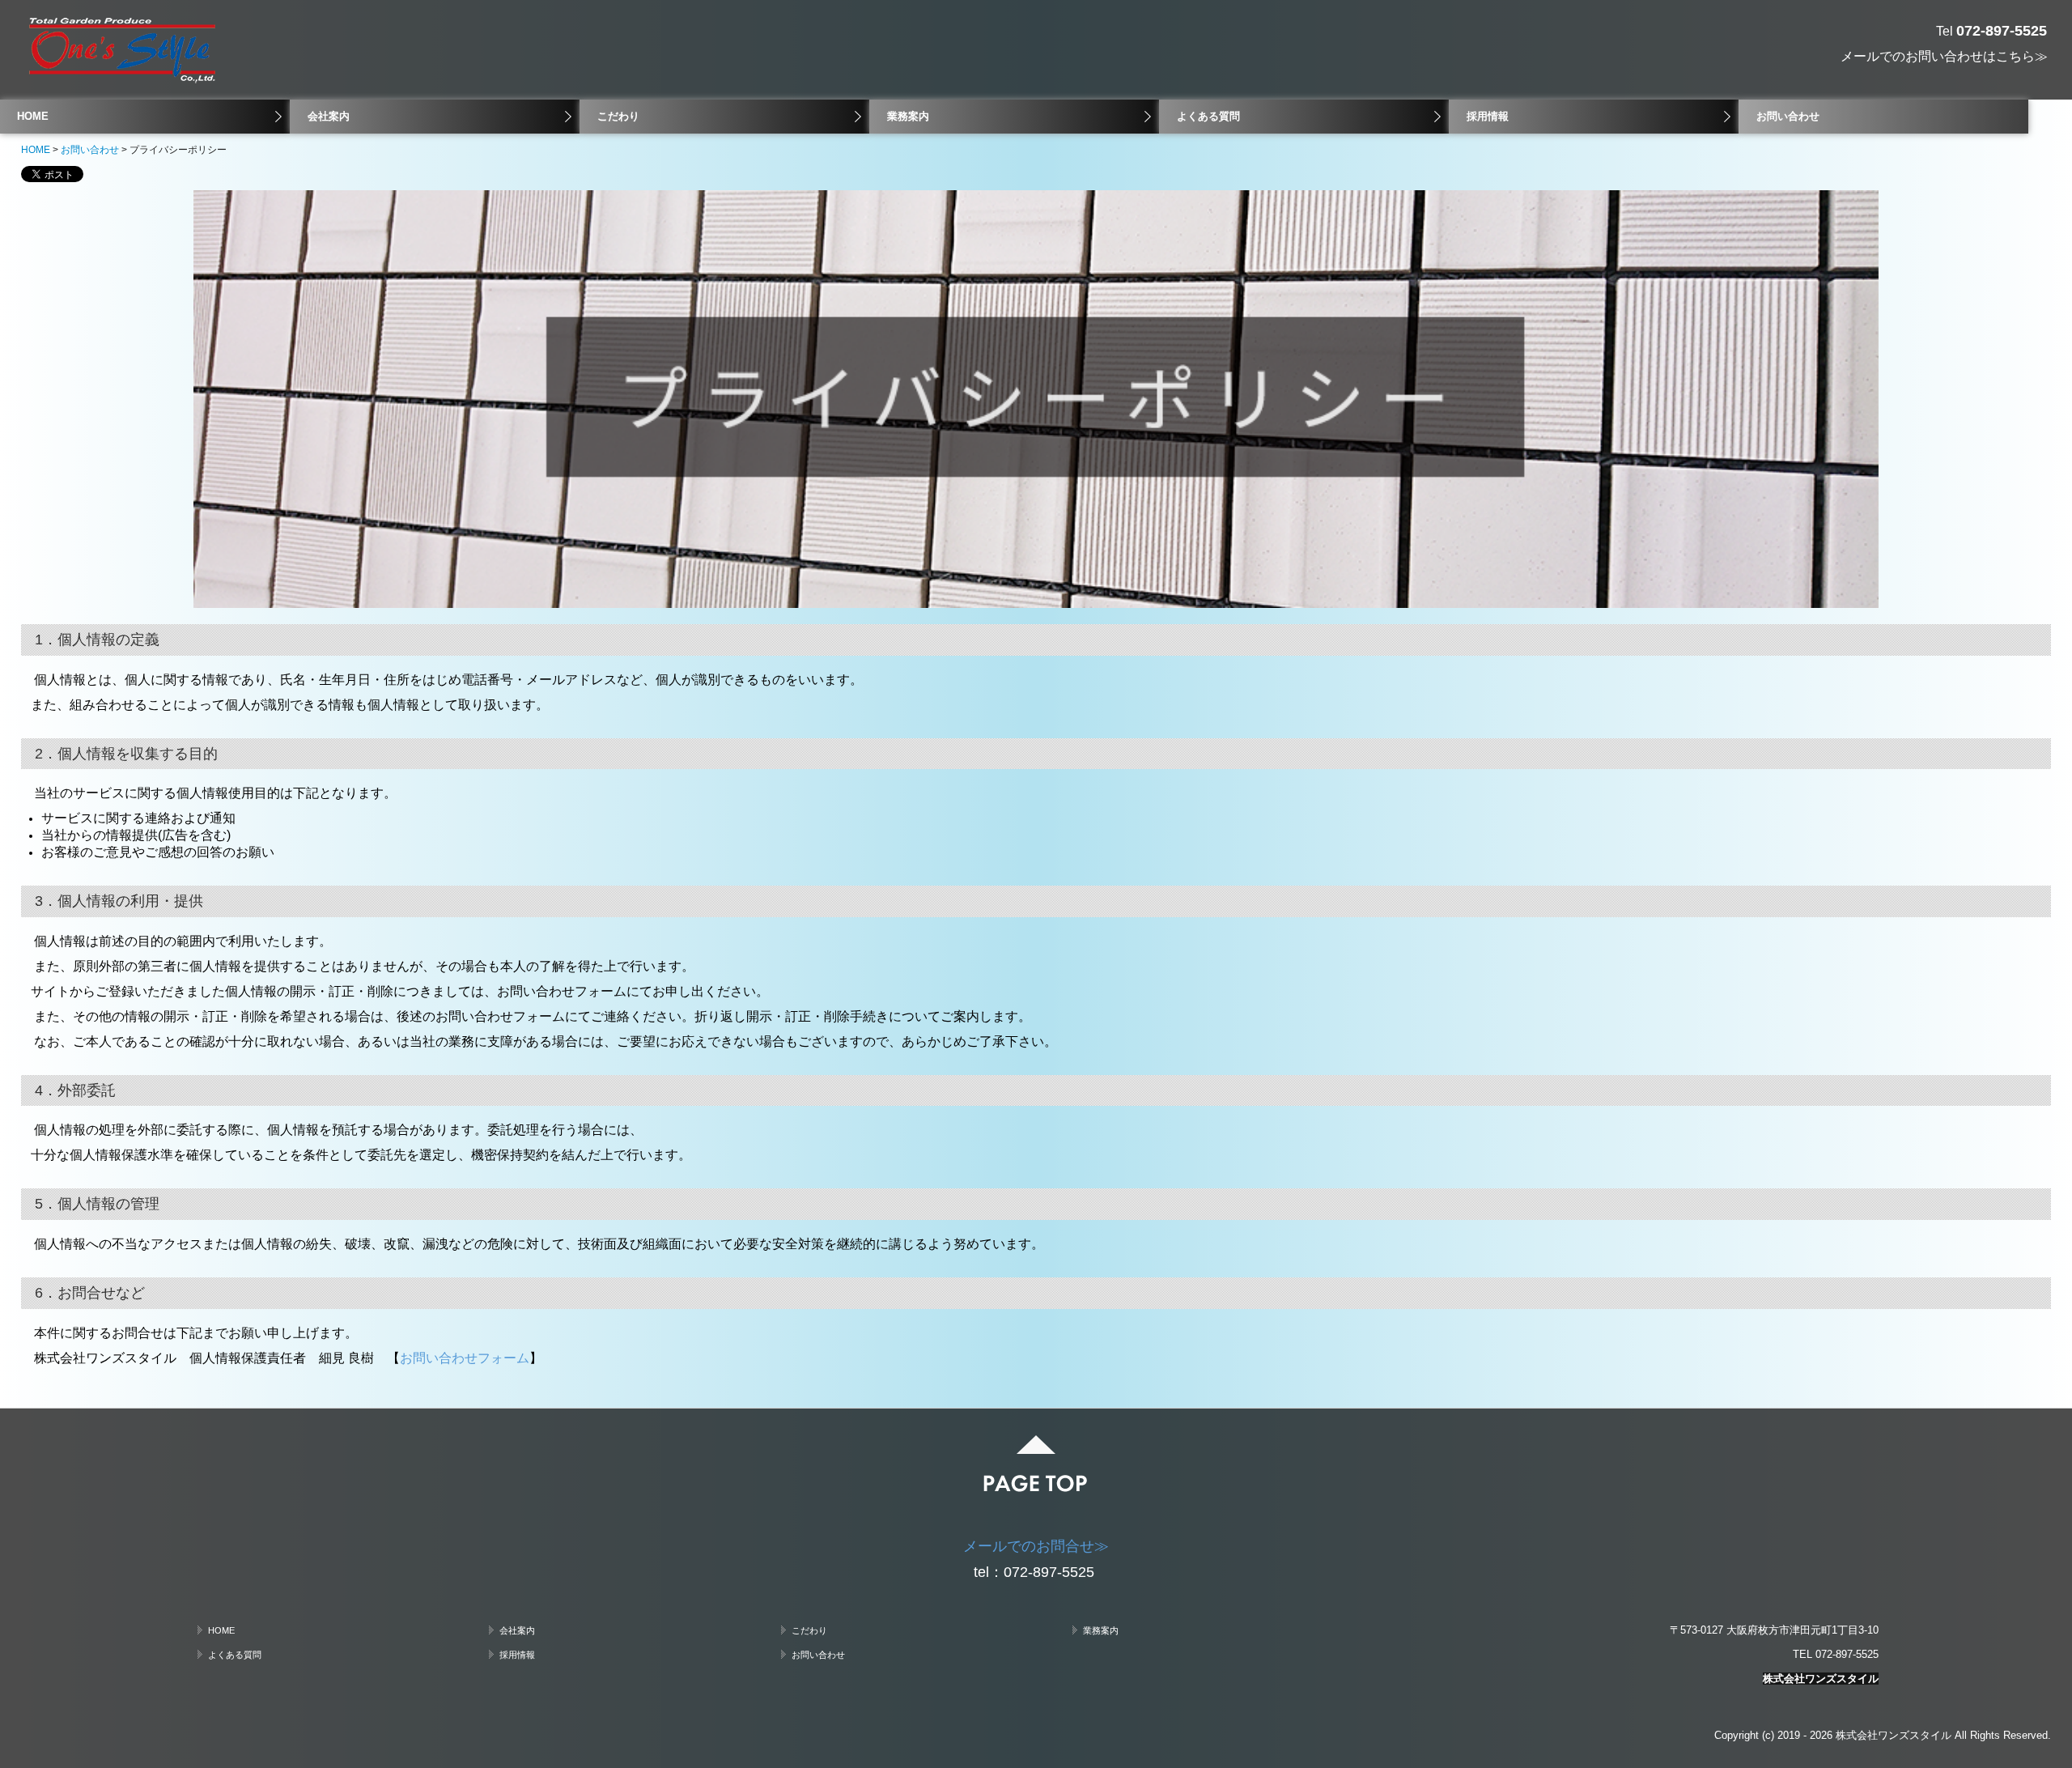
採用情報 (1488, 116)
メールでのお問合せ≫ (1036, 1546)
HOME (33, 116)
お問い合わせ (1788, 116)
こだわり (618, 116)
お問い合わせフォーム (465, 1358)
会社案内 (329, 116)
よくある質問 (1208, 116)
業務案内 (908, 116)
